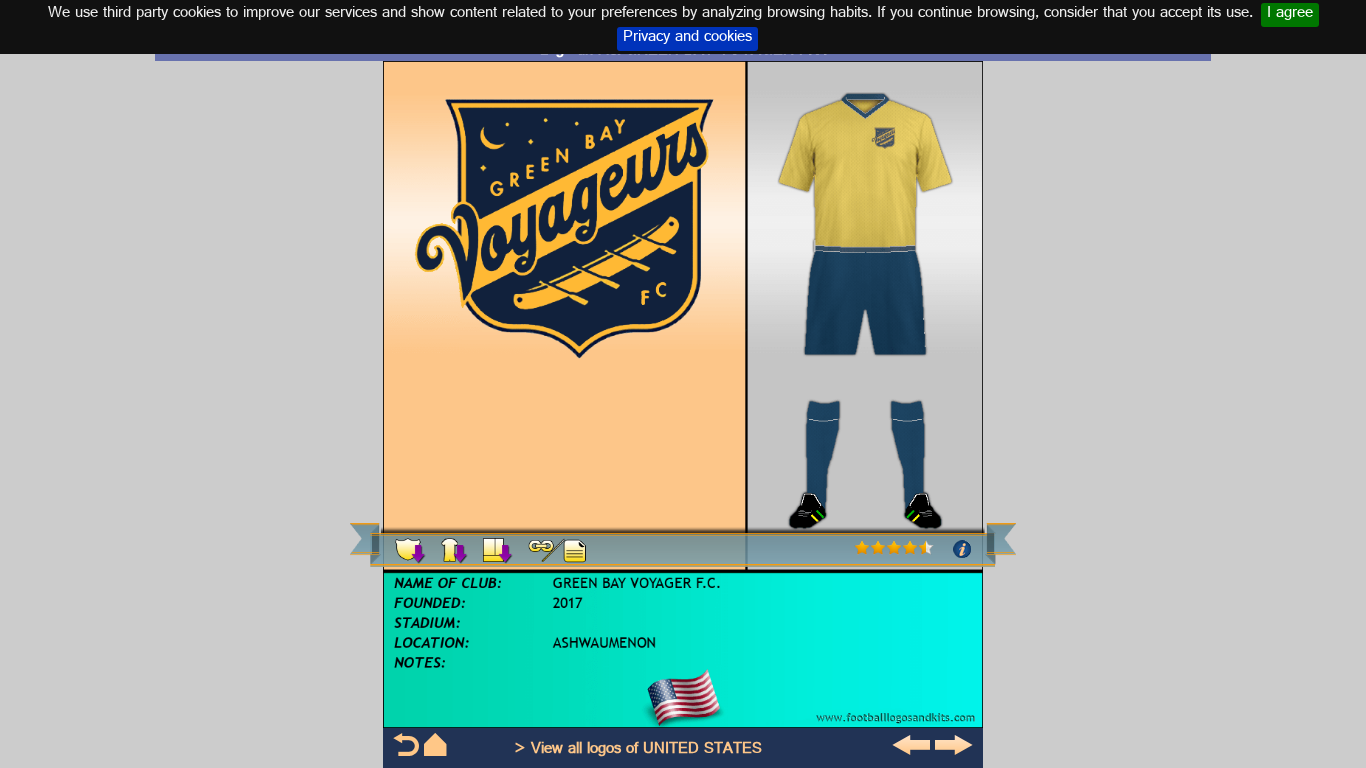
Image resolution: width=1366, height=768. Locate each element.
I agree (1290, 15)
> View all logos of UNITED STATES (638, 750)
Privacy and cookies (687, 39)
